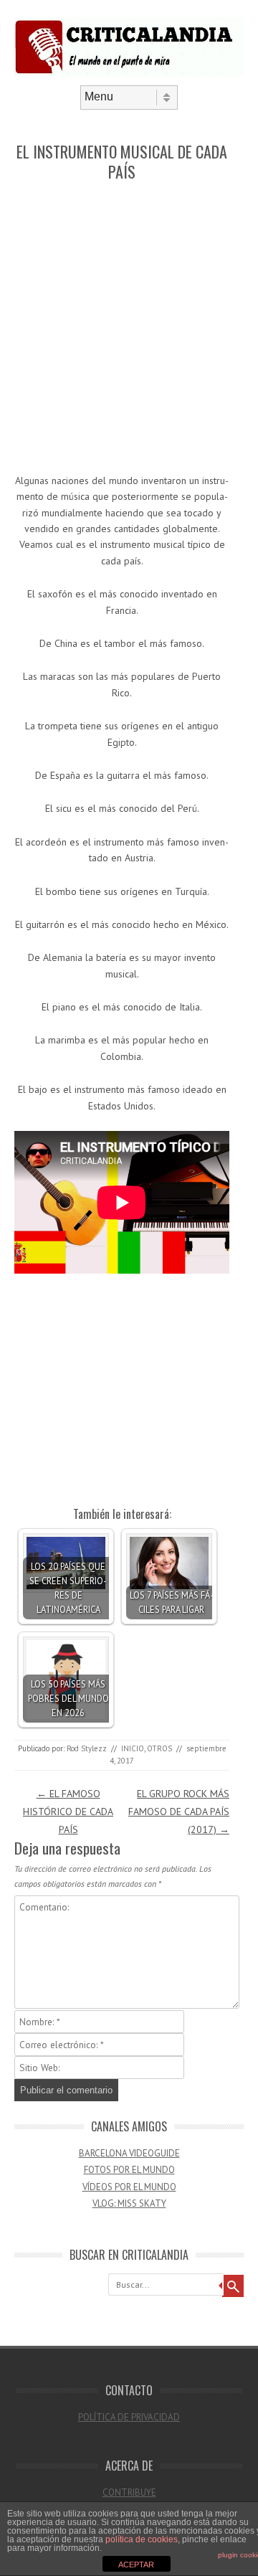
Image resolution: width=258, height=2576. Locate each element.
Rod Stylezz (87, 1748)
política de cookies (142, 2539)
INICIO (133, 1748)
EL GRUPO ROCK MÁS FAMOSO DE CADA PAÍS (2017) (179, 1812)
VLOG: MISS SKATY (129, 2203)
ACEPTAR (136, 2565)
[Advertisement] (129, 328)
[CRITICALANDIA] (129, 73)
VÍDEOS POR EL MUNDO (129, 2187)
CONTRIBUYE (129, 2492)
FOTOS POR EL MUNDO (129, 2170)
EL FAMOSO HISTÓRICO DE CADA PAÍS (68, 1812)
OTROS (159, 1748)
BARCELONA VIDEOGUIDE (129, 2153)
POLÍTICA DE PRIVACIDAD (129, 2417)
